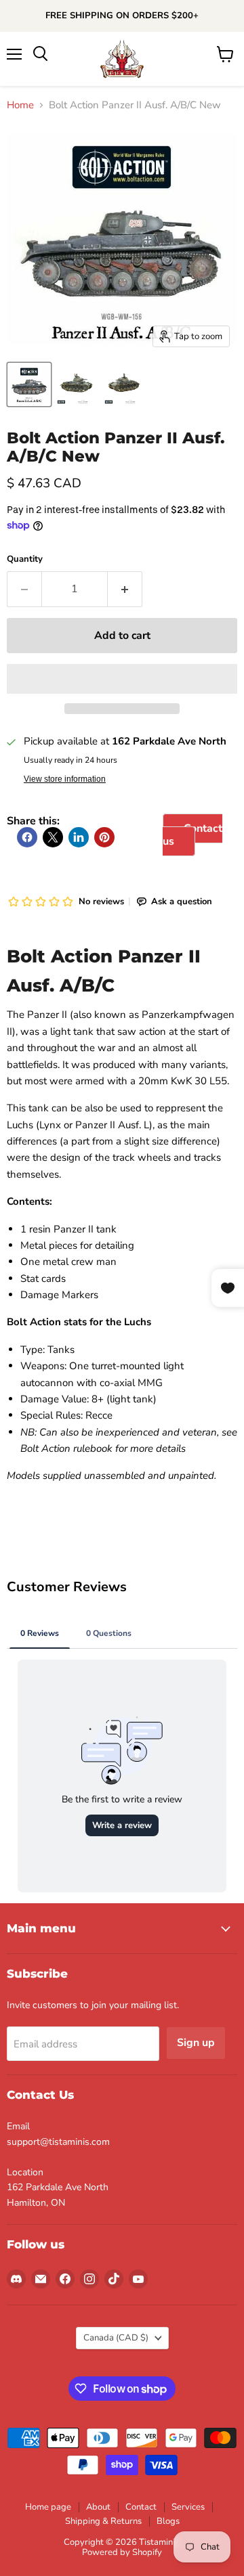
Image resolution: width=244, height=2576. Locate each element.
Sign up (196, 2043)
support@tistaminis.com (58, 2142)
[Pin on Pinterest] (104, 837)
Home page (48, 2507)
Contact (141, 2507)
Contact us (192, 835)
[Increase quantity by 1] (125, 589)
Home (20, 105)
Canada (116, 2338)
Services (188, 2507)
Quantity (25, 559)
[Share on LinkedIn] (79, 837)
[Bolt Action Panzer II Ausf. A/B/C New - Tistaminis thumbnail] (77, 384)
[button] (122, 679)
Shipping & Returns (103, 2521)
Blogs (168, 2521)
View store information (65, 779)
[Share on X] (53, 837)
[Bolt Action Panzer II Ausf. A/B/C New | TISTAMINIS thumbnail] (29, 384)
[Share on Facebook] (27, 837)
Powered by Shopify (122, 2552)
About (98, 2507)
